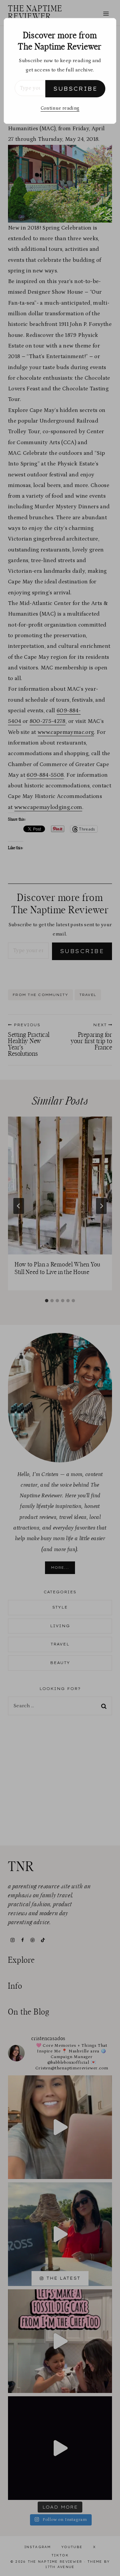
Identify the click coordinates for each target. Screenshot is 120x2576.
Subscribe (75, 89)
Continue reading (60, 108)
